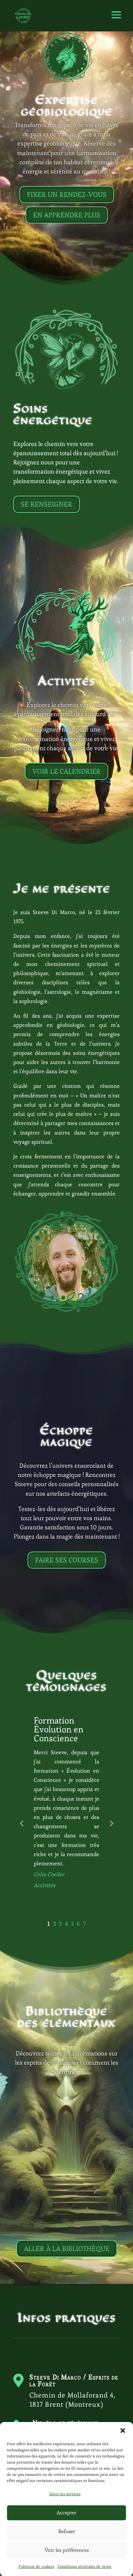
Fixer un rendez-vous (67, 195)
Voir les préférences (67, 2550)
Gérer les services (65, 2494)
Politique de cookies (36, 2566)
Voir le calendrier (66, 771)
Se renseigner (47, 504)
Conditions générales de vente (85, 2566)
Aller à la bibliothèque (67, 2249)
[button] (123, 2431)
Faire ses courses (67, 1560)
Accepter (66, 2512)
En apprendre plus (67, 215)
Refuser (67, 2531)
